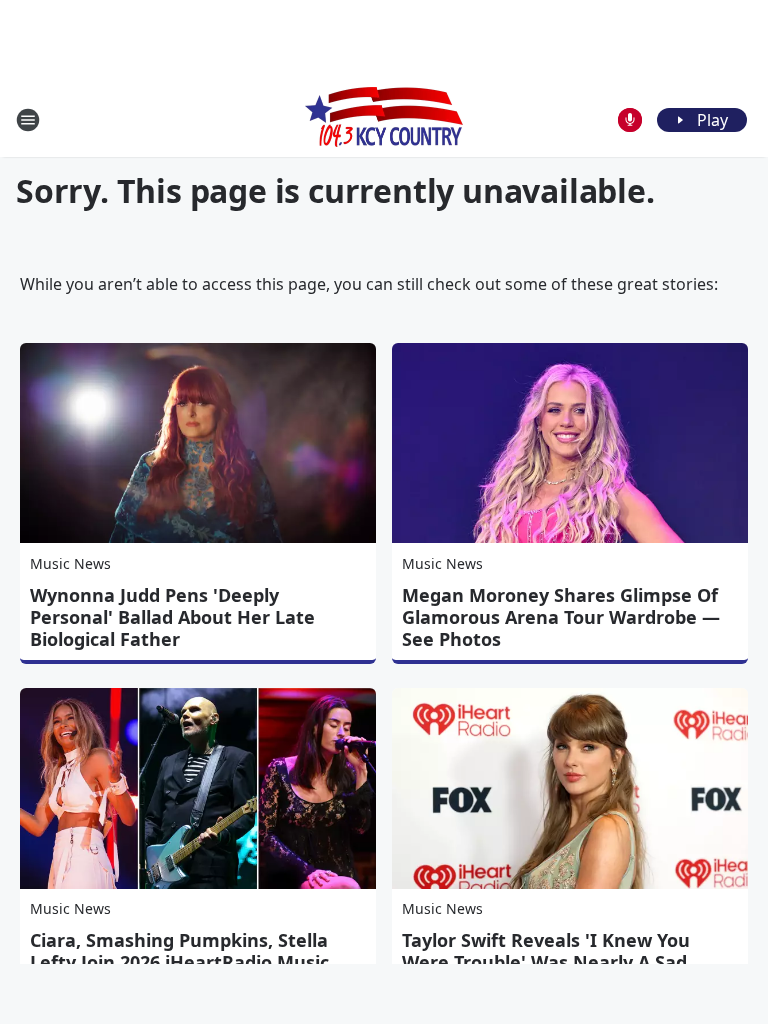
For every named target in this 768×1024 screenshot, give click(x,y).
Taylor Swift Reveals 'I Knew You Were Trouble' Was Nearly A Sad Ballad (546, 962)
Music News (70, 563)
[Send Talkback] (630, 120)
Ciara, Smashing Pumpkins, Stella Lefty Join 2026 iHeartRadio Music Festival (179, 962)
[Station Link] (384, 119)
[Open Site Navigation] (28, 120)
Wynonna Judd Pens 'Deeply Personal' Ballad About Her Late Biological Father (172, 617)
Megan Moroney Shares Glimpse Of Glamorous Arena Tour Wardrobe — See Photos (561, 617)
